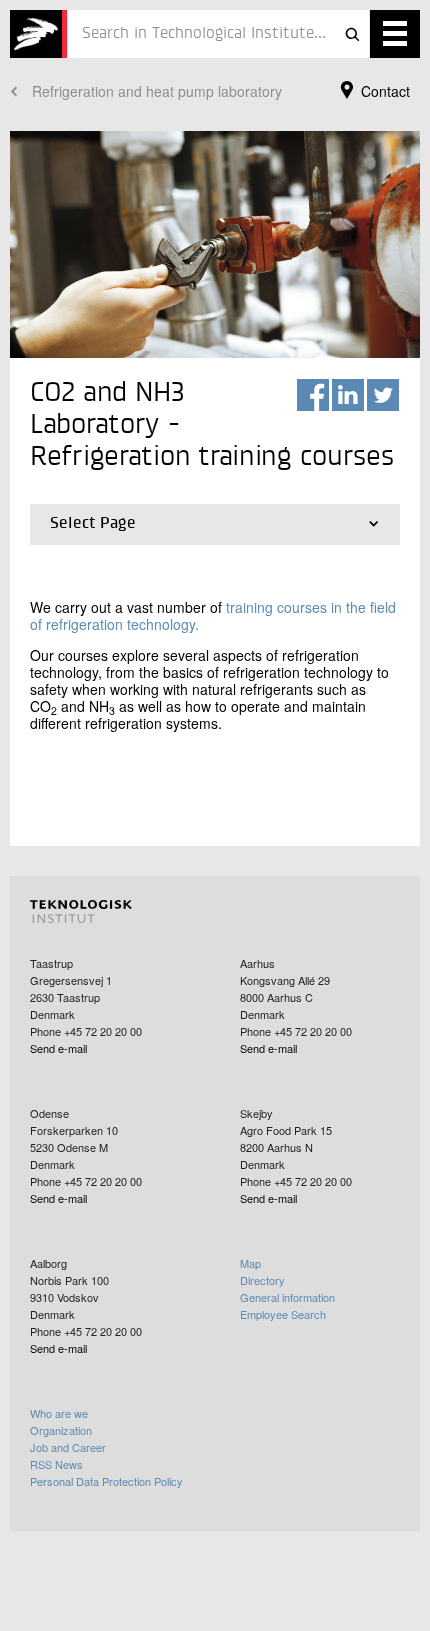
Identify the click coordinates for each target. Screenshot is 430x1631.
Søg (352, 34)
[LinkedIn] (348, 395)
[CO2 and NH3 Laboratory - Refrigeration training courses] (38, 34)
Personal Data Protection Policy (106, 1481)
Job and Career (68, 1447)
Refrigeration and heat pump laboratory (157, 91)
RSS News (56, 1464)
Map (250, 1263)
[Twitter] (383, 395)
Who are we (59, 1413)
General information (287, 1297)
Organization (61, 1430)
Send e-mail (58, 1048)
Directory (262, 1280)
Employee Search (283, 1314)
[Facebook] (313, 395)
